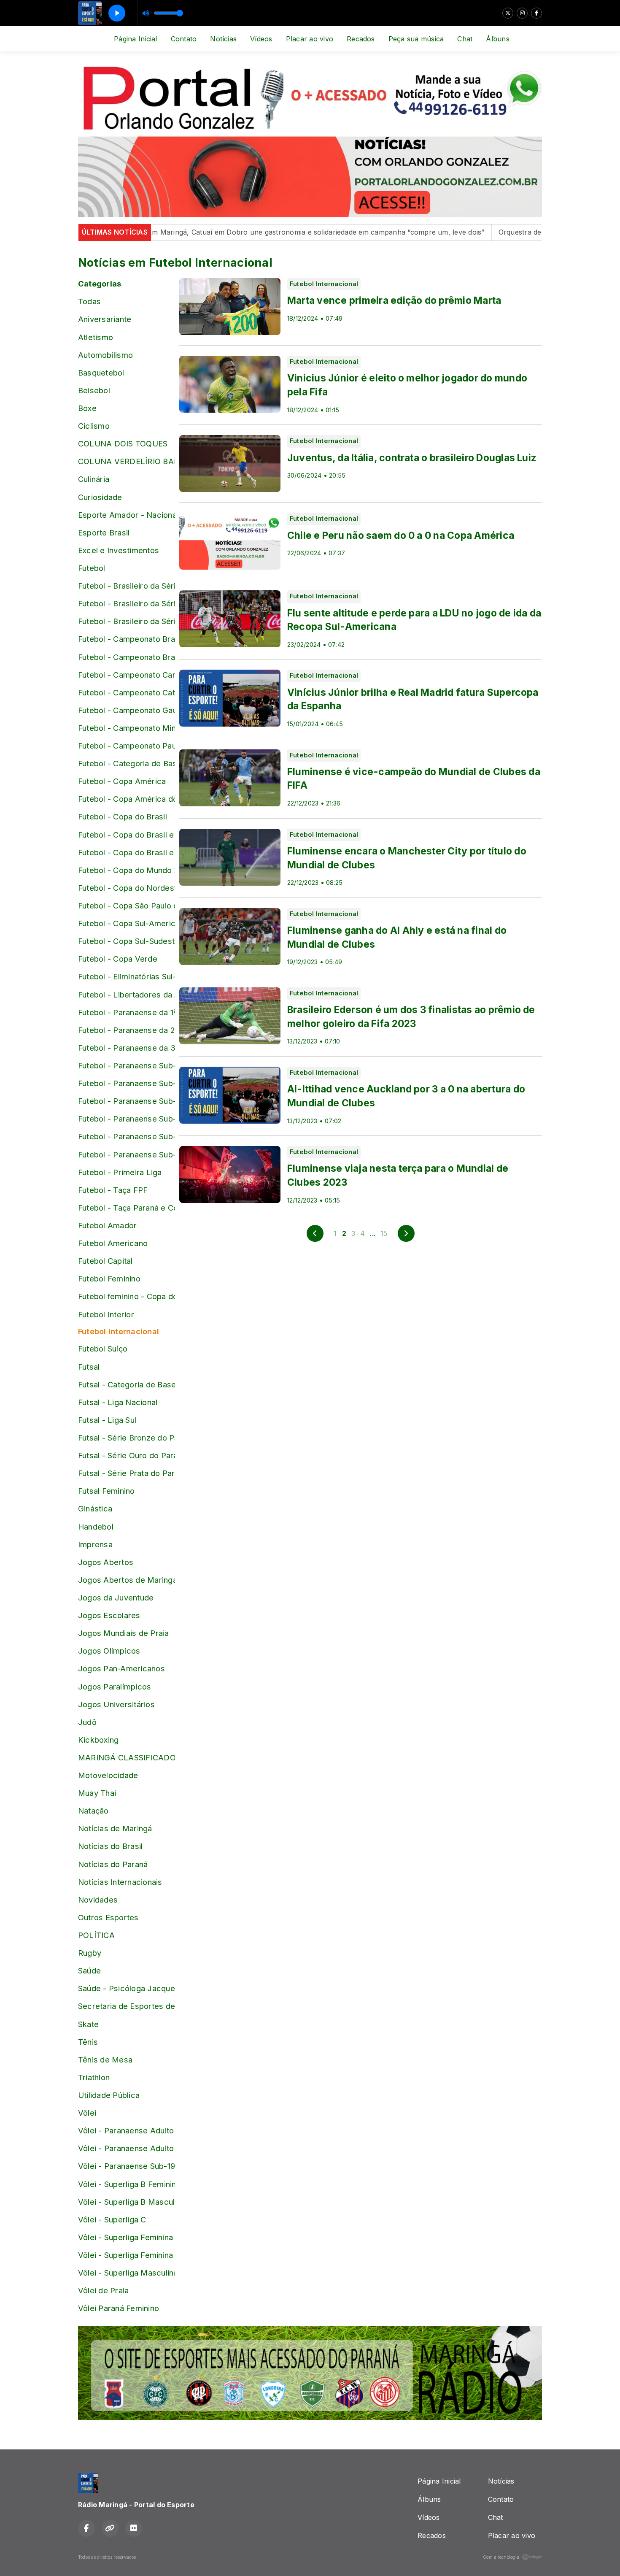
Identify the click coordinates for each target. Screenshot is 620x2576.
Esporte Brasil (104, 532)
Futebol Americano (113, 1243)
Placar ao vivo (310, 39)
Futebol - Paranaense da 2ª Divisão (127, 1030)
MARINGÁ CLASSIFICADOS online (127, 1757)
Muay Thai (97, 1793)
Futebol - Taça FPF (113, 1190)
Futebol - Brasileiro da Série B (127, 586)
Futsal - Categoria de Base (127, 1384)
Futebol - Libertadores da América (127, 995)
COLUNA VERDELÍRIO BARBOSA (127, 461)
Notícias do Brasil (110, 1846)
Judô (87, 1722)
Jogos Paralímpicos (115, 1687)
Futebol (92, 568)
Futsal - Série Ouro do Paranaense (127, 1455)
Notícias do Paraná (113, 1864)
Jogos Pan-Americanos (121, 1668)
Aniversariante (105, 319)
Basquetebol (101, 373)
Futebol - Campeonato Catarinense (127, 692)
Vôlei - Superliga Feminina (125, 2237)
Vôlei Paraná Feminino (119, 2308)
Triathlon (94, 2077)
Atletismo (96, 337)
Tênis (88, 2042)
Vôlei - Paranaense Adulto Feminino (127, 2130)
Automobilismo (105, 355)
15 (384, 1233)
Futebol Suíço (103, 1349)
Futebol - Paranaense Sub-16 (127, 1083)
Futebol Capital (105, 1261)
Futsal (89, 1367)
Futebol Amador (107, 1225)
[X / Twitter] (508, 13)
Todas (89, 301)
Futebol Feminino (109, 1279)
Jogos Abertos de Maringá (127, 1580)
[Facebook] (536, 13)
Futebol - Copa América (122, 781)
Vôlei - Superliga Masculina (127, 2273)
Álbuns (497, 39)
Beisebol (94, 390)
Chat (465, 39)
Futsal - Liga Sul (107, 1420)
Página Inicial (135, 39)
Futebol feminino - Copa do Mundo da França (127, 1296)
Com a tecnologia (501, 2557)
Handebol (96, 1527)
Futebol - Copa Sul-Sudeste (127, 941)
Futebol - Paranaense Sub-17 (127, 1101)
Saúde (89, 1971)
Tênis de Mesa (105, 2060)
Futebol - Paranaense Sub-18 (127, 1119)
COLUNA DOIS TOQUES (123, 443)
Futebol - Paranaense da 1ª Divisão (127, 1012)
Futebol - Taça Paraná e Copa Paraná (127, 1208)
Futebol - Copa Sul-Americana (127, 923)
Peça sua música (416, 39)
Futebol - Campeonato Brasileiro (127, 639)
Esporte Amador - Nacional (127, 515)
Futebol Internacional (119, 1331)
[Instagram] (522, 13)
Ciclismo (94, 426)
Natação (93, 1811)
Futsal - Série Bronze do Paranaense (127, 1438)
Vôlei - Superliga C (112, 2219)
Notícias (223, 39)
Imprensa (95, 1544)
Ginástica (95, 1508)
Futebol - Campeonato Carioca (127, 675)
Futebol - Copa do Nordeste (127, 888)
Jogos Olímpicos (109, 1651)
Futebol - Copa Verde (118, 959)
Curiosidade (100, 497)
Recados (361, 39)
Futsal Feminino (106, 1491)
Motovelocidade (108, 1775)
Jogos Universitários (116, 1704)
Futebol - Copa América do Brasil (127, 799)
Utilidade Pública (109, 2095)
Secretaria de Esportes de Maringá (127, 2006)
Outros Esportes (108, 1917)
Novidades (98, 1900)
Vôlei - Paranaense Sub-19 (127, 2166)
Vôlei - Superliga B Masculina (127, 2202)
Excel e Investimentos (119, 550)
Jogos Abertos (106, 1562)
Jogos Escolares (109, 1615)
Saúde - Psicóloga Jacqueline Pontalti (127, 1988)
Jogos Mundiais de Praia (124, 1633)
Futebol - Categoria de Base (127, 763)
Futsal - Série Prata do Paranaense (127, 1473)
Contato (184, 39)
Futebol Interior (106, 1314)
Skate (88, 2024)
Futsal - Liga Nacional (118, 1402)
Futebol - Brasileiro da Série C (127, 603)
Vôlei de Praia (103, 2290)
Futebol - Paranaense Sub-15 (127, 1065)
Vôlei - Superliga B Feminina (127, 2184)
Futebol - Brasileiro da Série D (127, 621)
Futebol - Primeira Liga (120, 1172)
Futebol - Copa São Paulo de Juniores (127, 906)
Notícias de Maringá (115, 1828)
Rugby (90, 1953)
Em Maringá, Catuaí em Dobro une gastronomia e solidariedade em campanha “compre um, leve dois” (264, 232)
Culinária (94, 479)
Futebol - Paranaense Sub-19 (127, 1136)
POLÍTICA (96, 1935)
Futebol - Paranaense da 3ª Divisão (127, 1048)
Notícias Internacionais (120, 1882)
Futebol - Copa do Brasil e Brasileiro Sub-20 (127, 852)
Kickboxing (98, 1740)
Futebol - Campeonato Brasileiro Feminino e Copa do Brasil (127, 657)
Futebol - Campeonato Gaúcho (127, 710)
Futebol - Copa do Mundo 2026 (127, 870)
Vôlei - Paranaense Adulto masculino (127, 2148)
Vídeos (261, 39)
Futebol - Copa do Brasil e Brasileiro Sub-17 (127, 835)
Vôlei (87, 2113)
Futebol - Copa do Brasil (123, 816)
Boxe (87, 408)
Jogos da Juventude (116, 1597)
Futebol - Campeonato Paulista (127, 746)
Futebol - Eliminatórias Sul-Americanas (127, 976)
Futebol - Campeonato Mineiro (127, 728)
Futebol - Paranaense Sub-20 (127, 1154)
